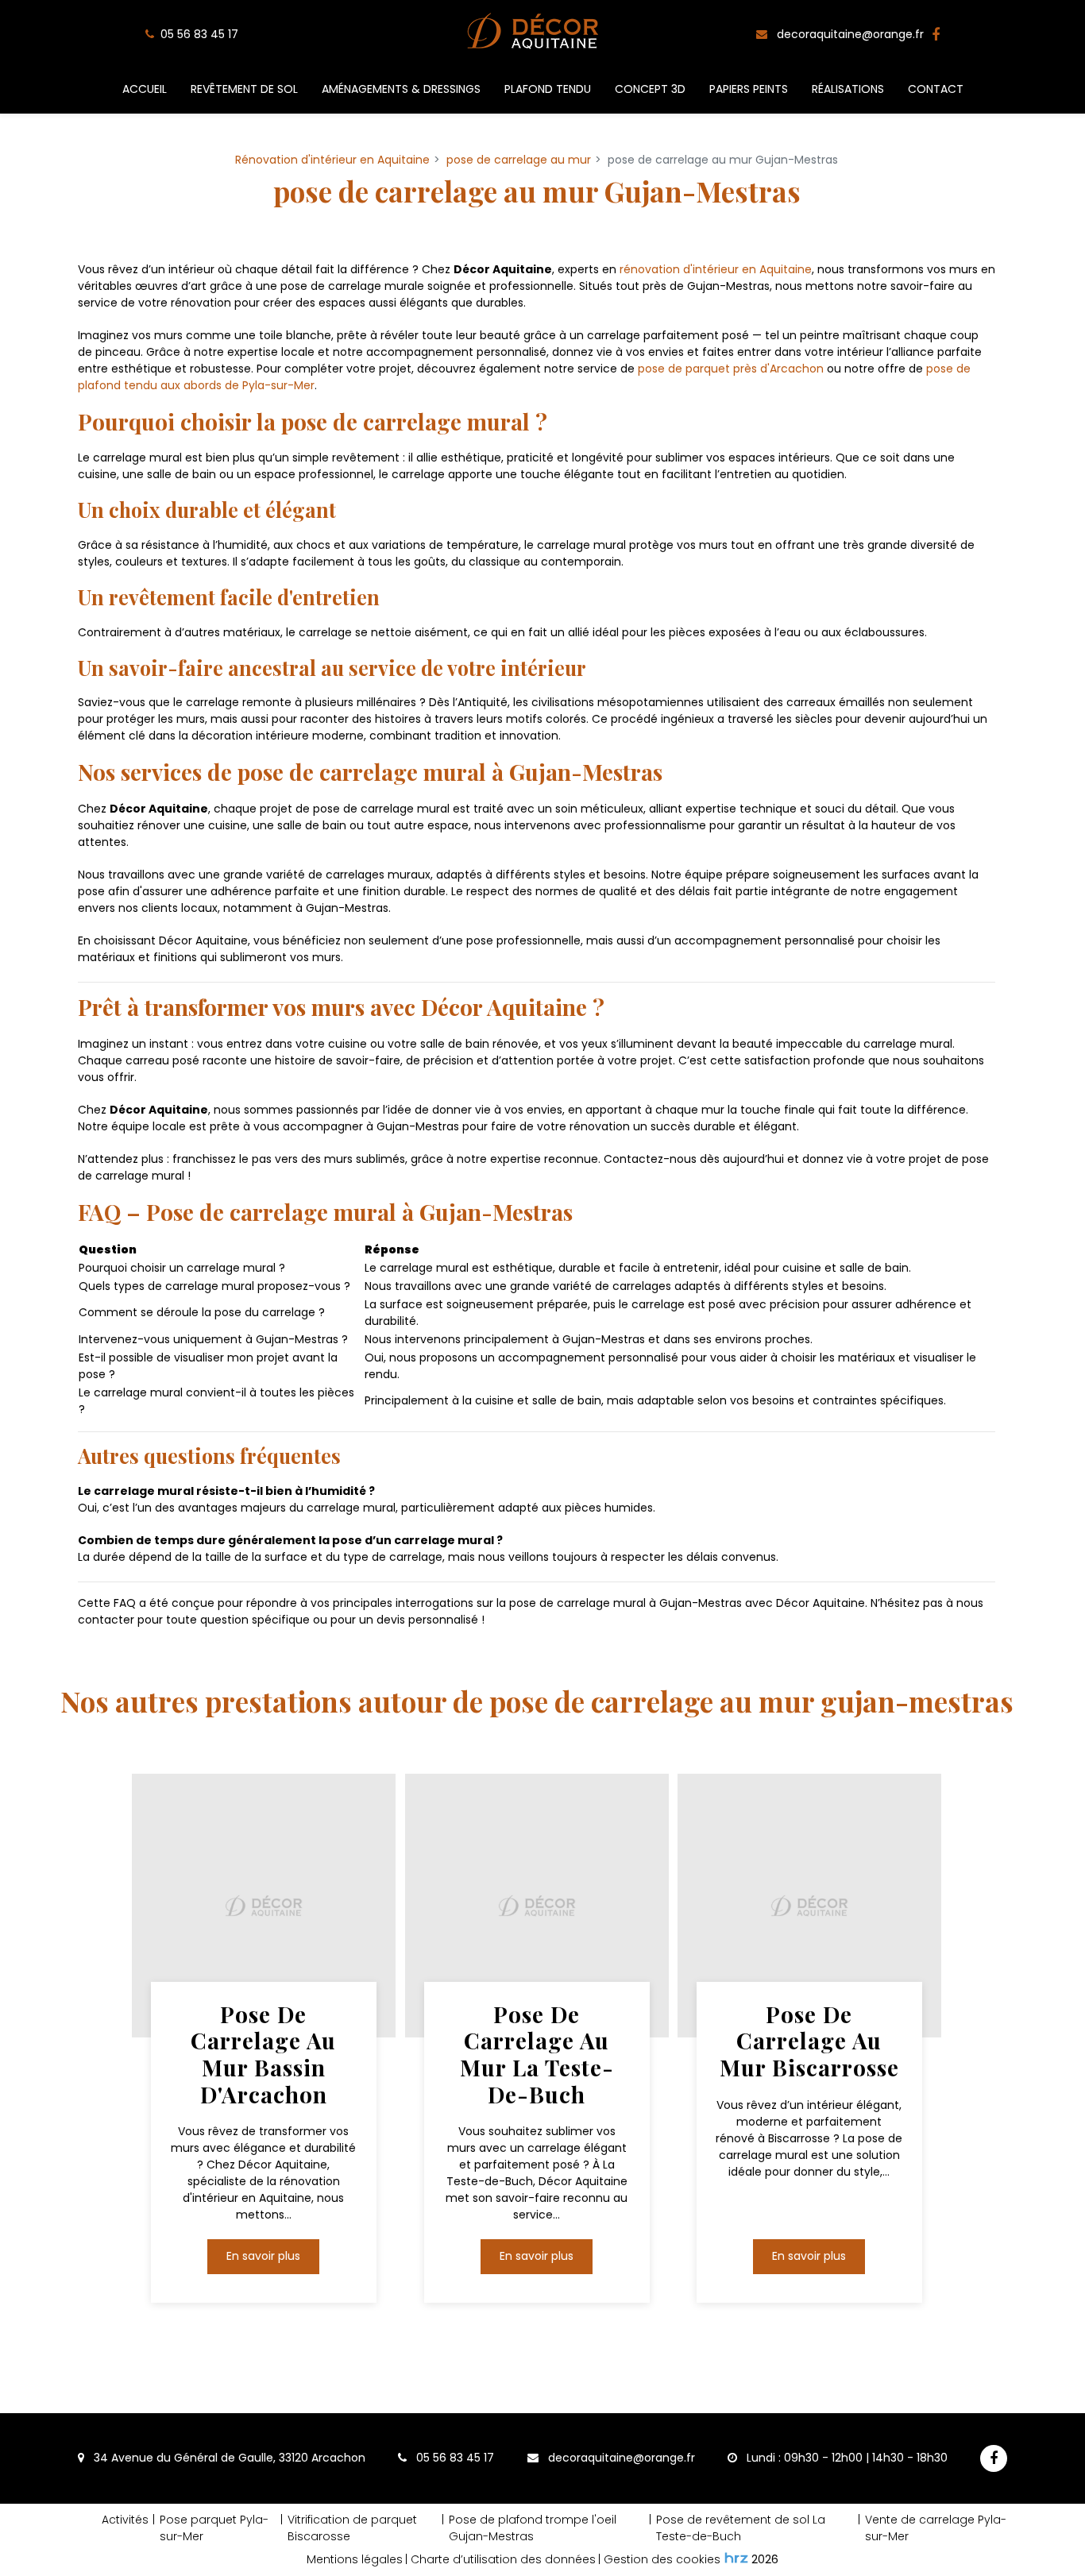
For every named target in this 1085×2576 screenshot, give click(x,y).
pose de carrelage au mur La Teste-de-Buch (537, 2053)
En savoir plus (263, 2256)
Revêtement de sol (244, 89)
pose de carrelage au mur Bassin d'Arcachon (263, 2053)
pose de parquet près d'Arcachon (731, 369)
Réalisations (848, 89)
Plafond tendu (548, 89)
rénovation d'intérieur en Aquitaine (716, 269)
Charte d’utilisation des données (503, 2559)
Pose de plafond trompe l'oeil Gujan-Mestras (533, 2528)
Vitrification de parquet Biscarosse (352, 2528)
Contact (936, 89)
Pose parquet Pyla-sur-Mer (214, 2528)
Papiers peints (749, 89)
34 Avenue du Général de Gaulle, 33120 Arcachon (228, 2458)
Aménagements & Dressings (401, 89)
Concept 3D (650, 89)
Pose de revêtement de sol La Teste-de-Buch (741, 2528)
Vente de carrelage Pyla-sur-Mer (936, 2528)
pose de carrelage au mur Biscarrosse (809, 2040)
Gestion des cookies (662, 2559)
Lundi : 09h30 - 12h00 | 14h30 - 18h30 (846, 2458)
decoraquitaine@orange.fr (849, 34)
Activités (125, 2520)
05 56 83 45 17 (454, 2458)
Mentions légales (355, 2559)
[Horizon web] (736, 2558)
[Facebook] (936, 35)
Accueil (145, 89)
